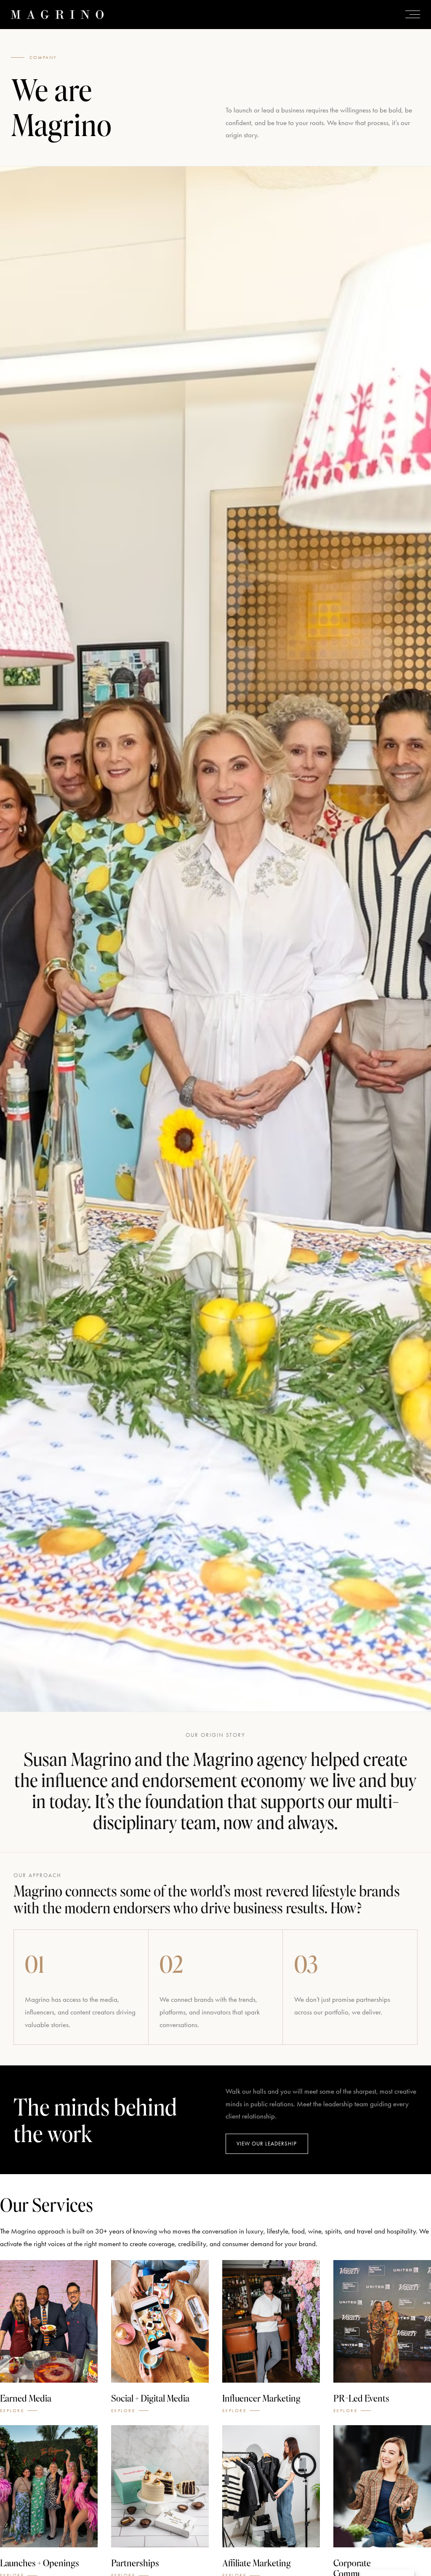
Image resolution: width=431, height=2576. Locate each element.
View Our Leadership (267, 2144)
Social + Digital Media (150, 2398)
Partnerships (135, 2563)
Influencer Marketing (261, 2398)
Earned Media (26, 2398)
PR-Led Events (361, 2398)
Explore (12, 2411)
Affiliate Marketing (257, 2563)
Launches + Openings (40, 2563)
